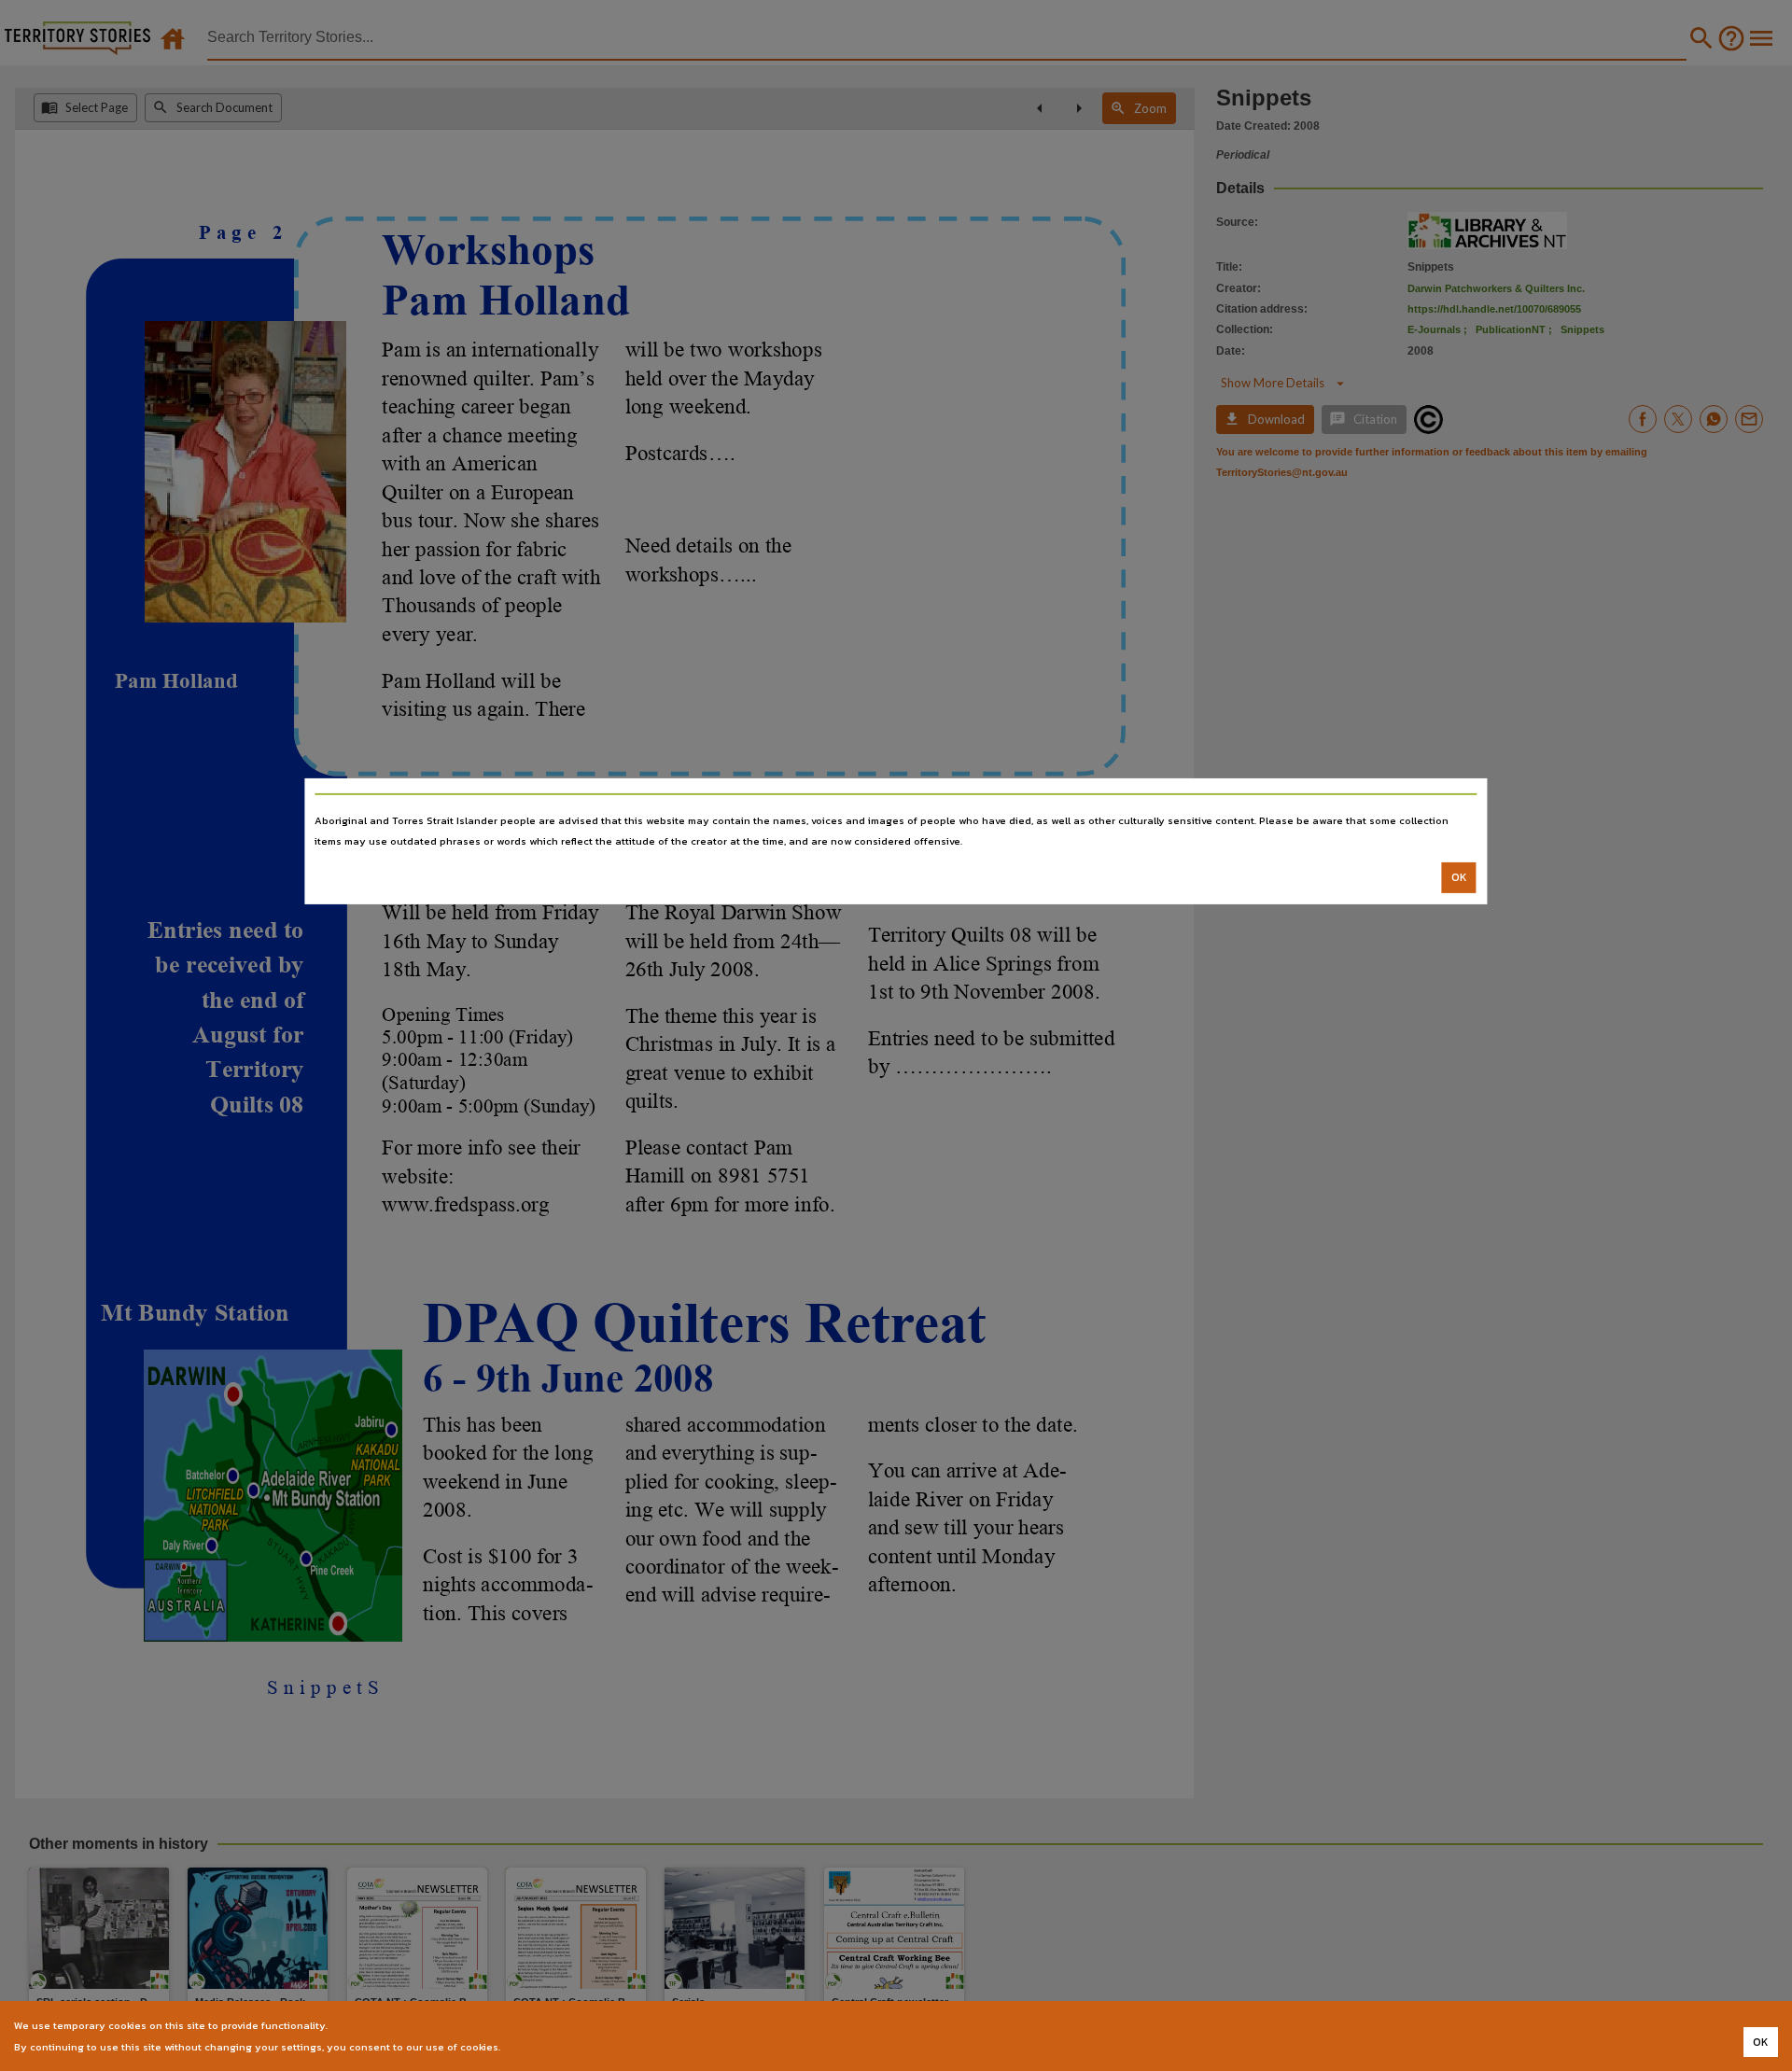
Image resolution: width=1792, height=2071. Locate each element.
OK (1459, 877)
